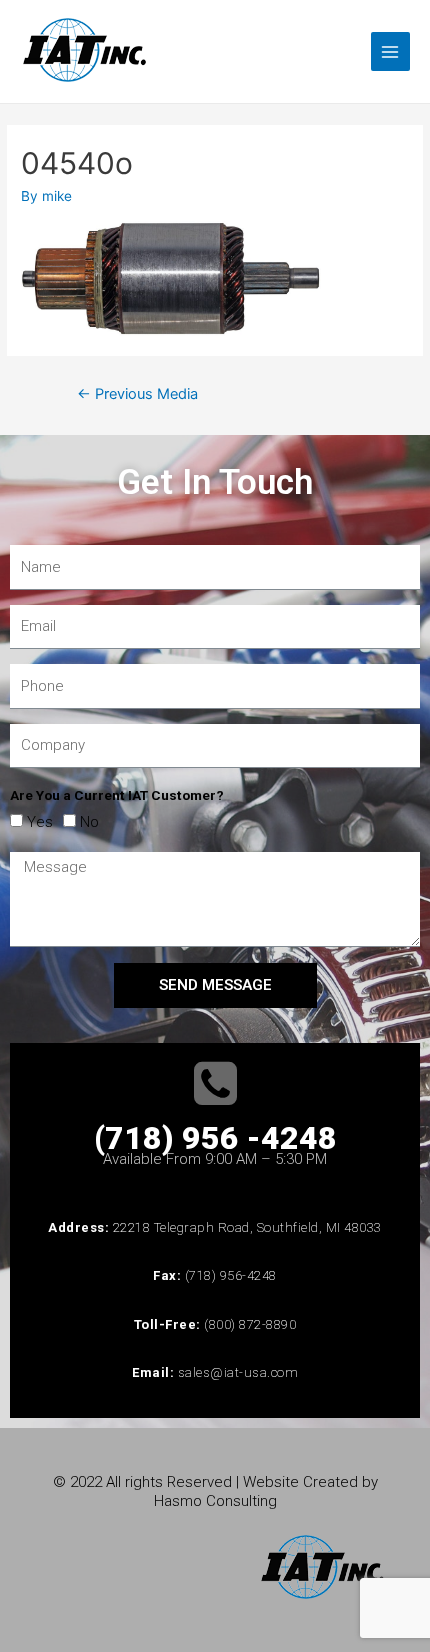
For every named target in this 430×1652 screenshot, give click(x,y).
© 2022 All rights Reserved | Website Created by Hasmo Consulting (215, 1491)
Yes (40, 822)
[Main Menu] (390, 51)
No (89, 822)
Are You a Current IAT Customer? (117, 795)
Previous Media (137, 394)
